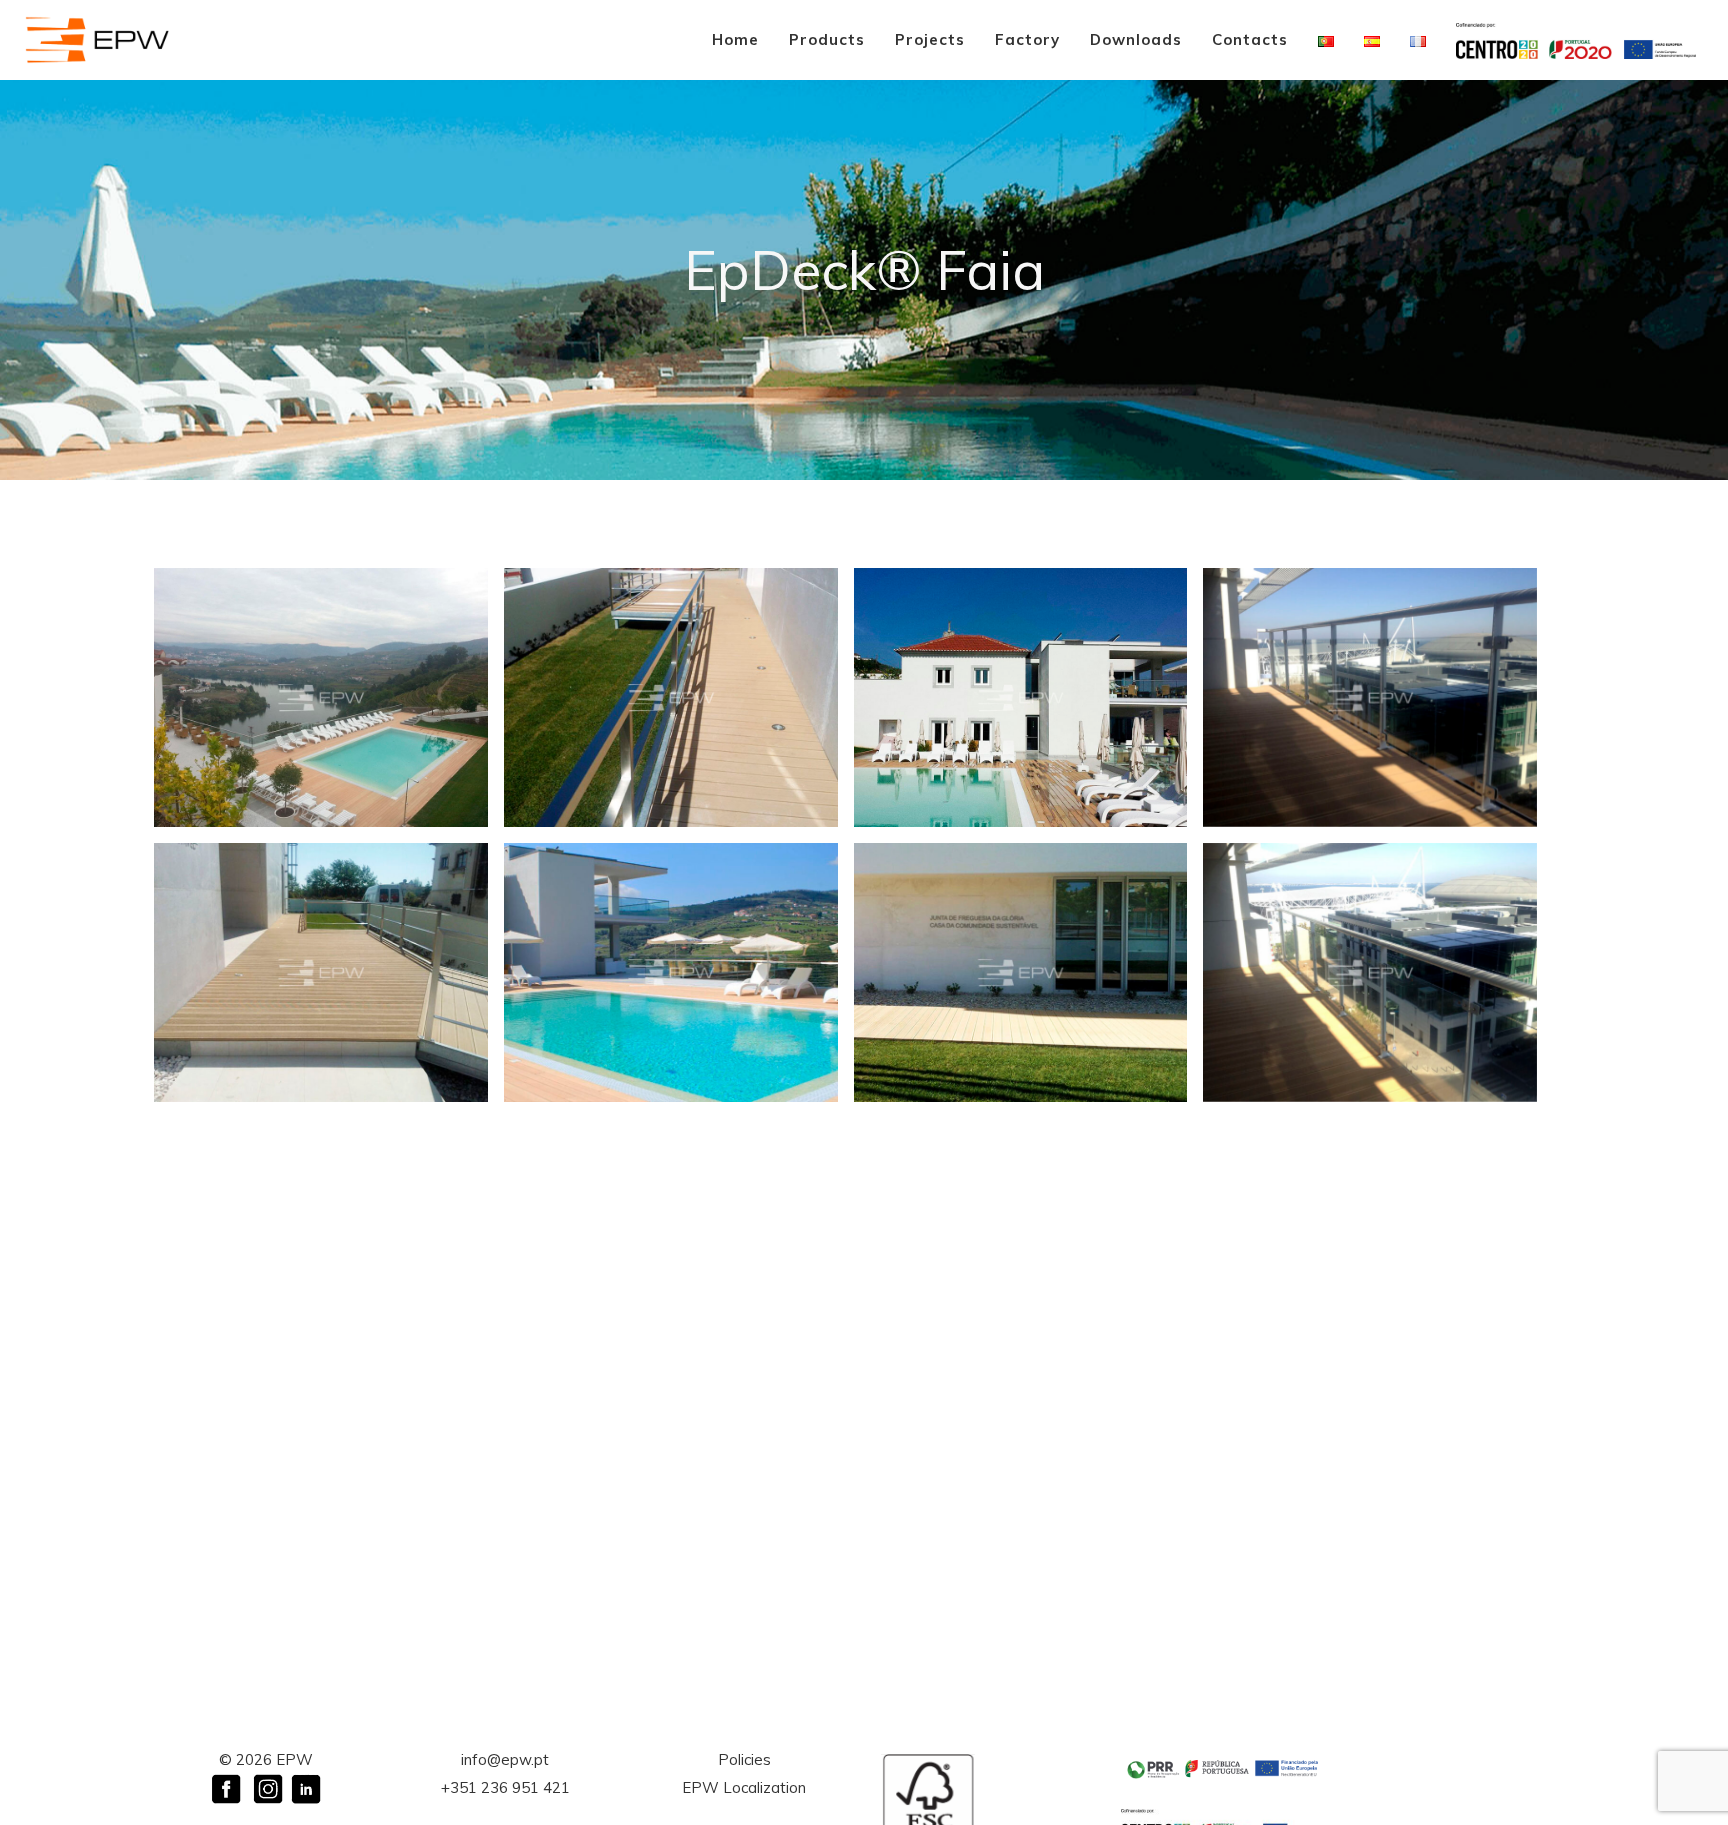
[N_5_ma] (321, 697)
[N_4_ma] (1021, 697)
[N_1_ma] (1021, 972)
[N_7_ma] (1370, 972)
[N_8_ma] (321, 972)
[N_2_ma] (671, 697)
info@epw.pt (505, 1759)
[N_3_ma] (671, 972)
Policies (744, 1759)
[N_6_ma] (1370, 697)
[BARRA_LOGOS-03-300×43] (1222, 1768)
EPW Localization (744, 1787)
